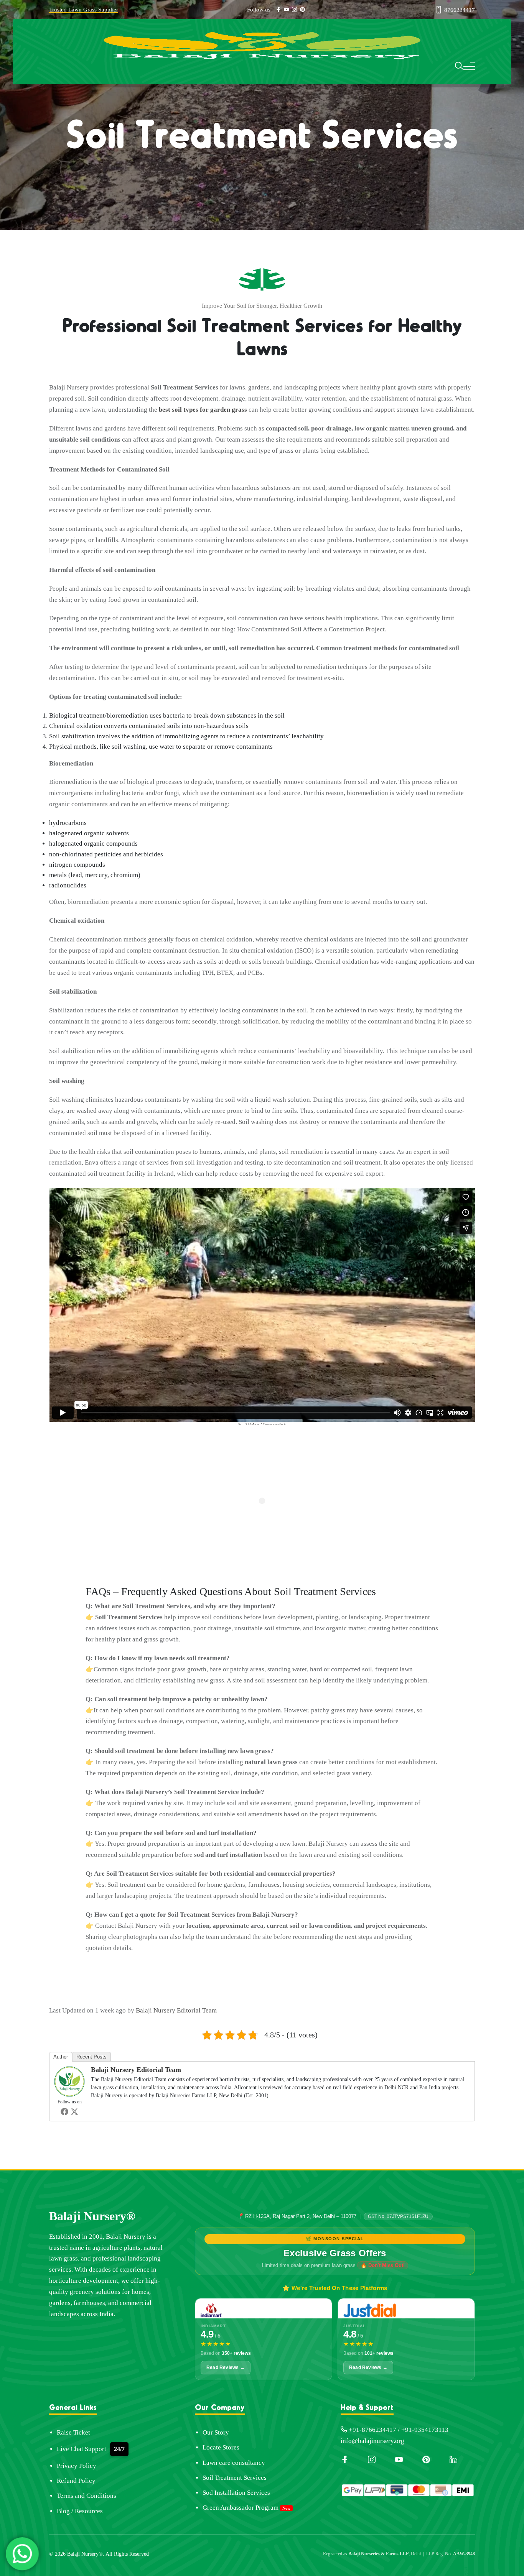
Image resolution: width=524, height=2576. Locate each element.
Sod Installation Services (236, 2493)
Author (61, 2057)
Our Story (216, 2432)
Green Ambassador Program (241, 2508)
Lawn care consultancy (234, 2463)
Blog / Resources (80, 2511)
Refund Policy (76, 2481)
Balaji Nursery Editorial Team (176, 2010)
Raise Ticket (73, 2432)
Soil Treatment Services (235, 2478)
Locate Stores (221, 2447)
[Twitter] (74, 2111)
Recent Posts (91, 2057)
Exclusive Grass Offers (335, 2253)
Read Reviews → (226, 2367)
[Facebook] (64, 2111)
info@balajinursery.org (372, 2441)
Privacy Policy (77, 2466)
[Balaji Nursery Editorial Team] (69, 2081)
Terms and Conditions (87, 2496)
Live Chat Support (82, 2449)
